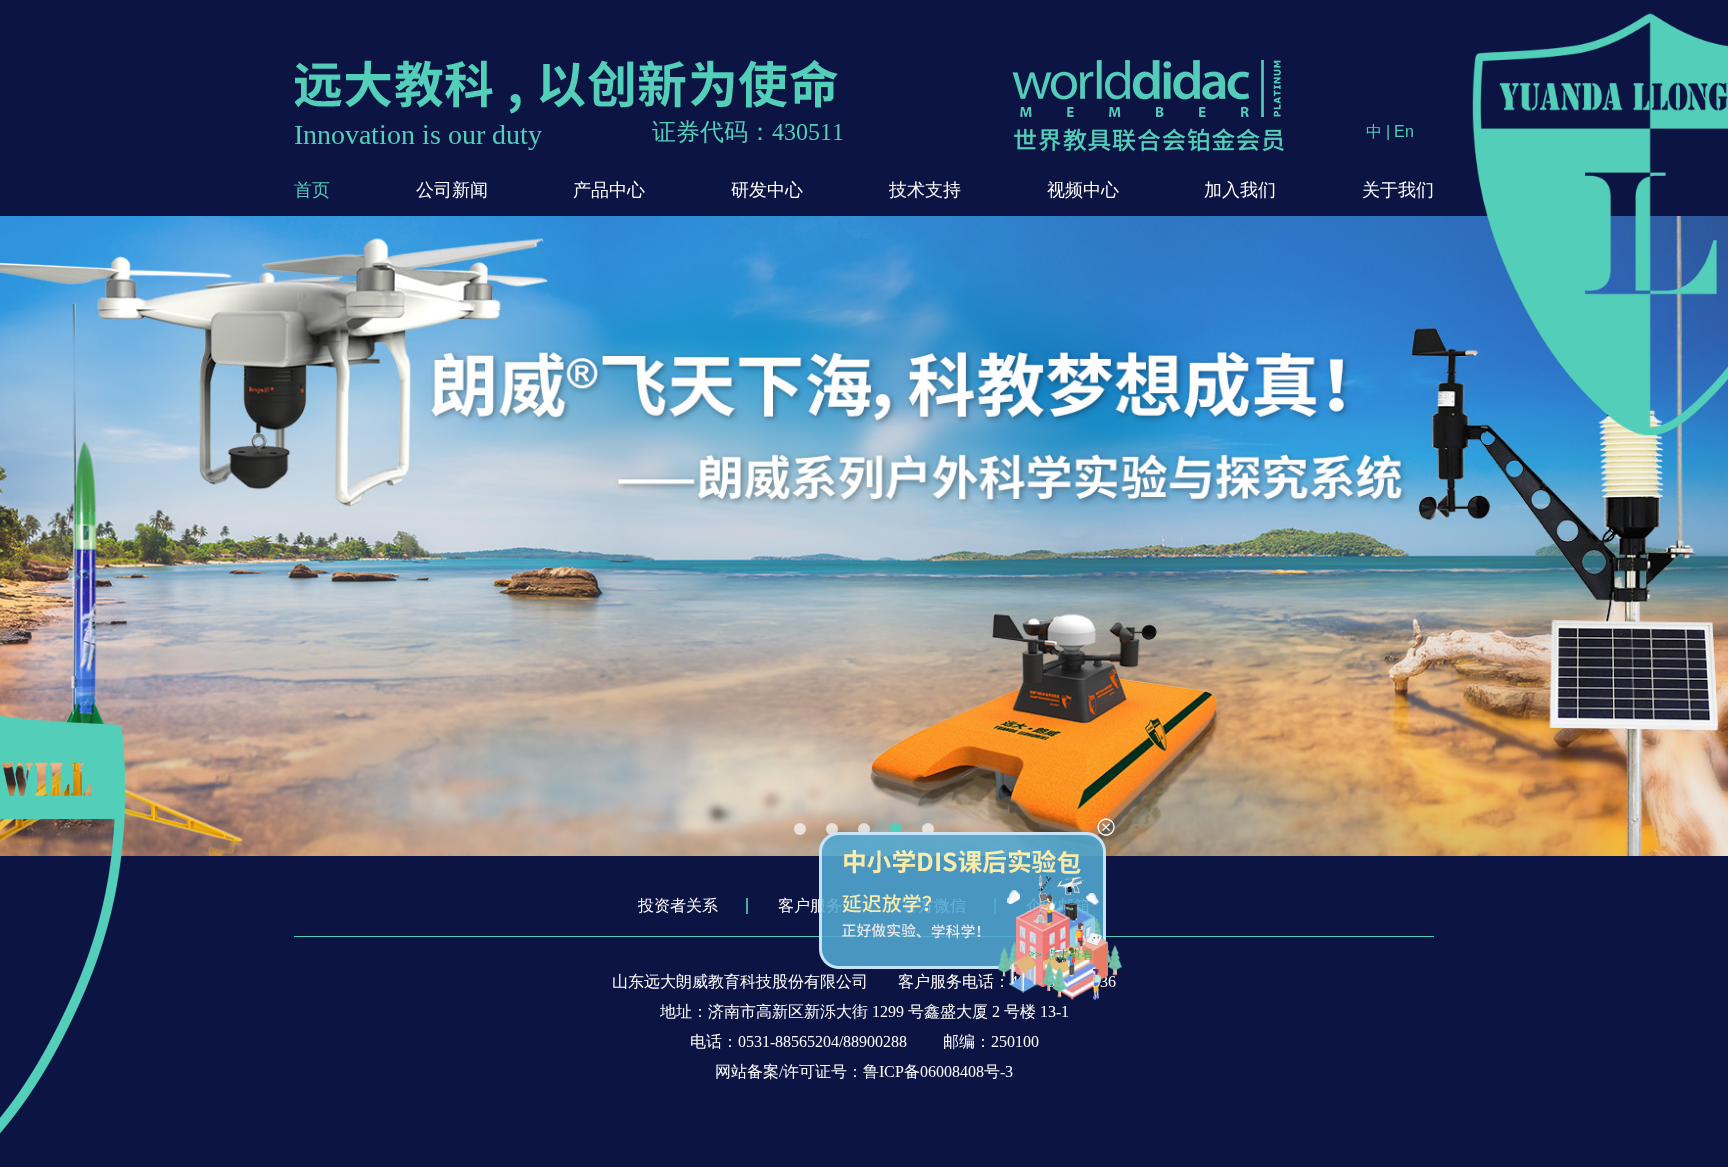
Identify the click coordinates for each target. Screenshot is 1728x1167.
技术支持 (925, 190)
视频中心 (1083, 190)
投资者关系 (678, 905)
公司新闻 (452, 190)
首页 (312, 190)
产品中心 (609, 190)
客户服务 (810, 905)
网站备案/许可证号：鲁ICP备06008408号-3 (864, 1071)
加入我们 (1240, 190)
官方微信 (934, 905)
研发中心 (767, 190)
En (1404, 131)
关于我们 (1398, 190)
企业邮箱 (1058, 905)
